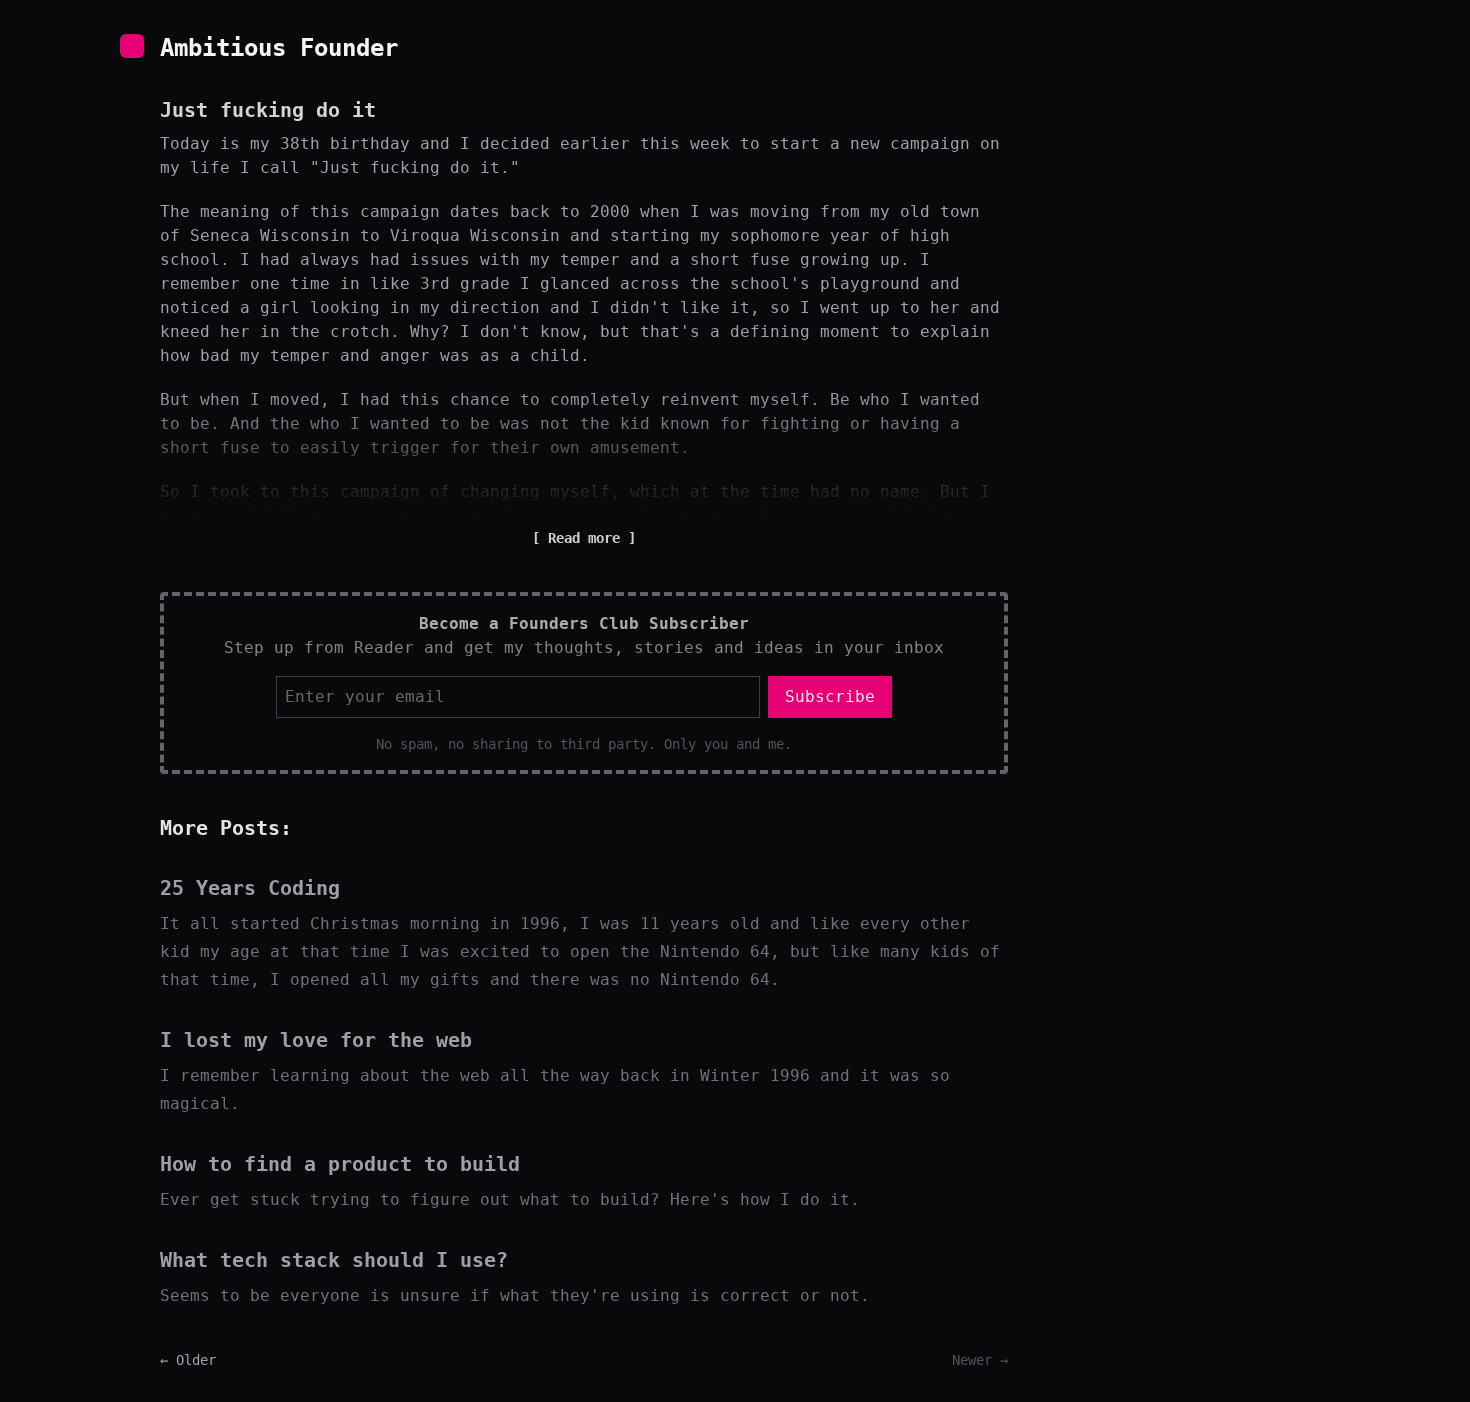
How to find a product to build (340, 1164)
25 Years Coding (250, 888)
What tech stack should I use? (334, 1260)
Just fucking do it (268, 110)
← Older (188, 1360)
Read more (584, 538)
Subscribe (830, 696)
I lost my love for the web (316, 1040)
